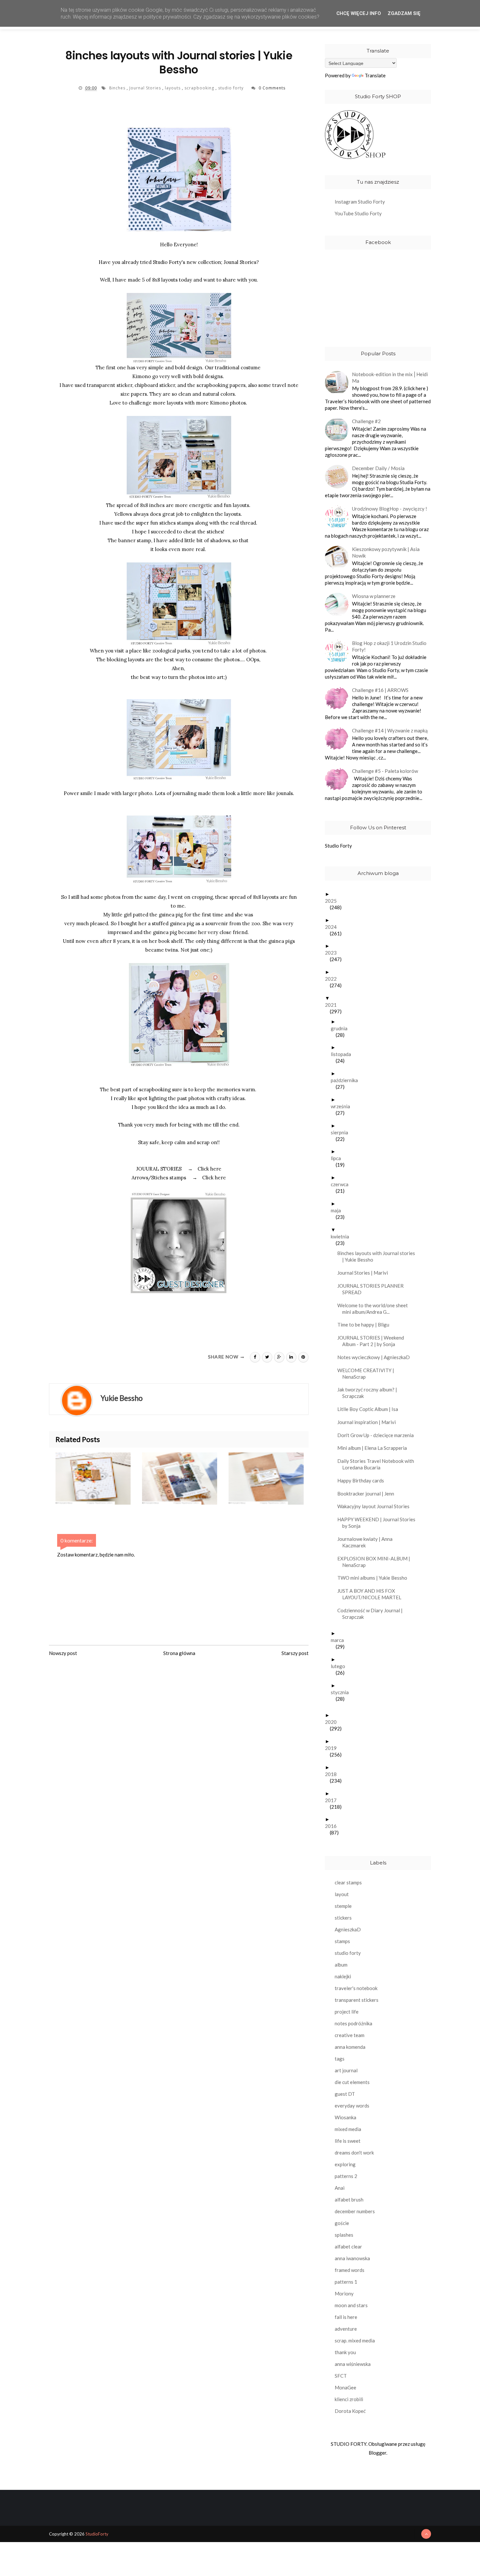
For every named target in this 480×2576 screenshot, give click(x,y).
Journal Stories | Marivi (365, 1273)
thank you (345, 2352)
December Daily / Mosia (378, 468)
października (347, 1080)
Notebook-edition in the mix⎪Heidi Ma (390, 377)
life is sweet (348, 2141)
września (343, 1106)
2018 (333, 1774)
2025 (333, 901)
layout (342, 1894)
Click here (209, 1169)
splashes (344, 2235)
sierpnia (342, 1132)
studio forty (232, 88)
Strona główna (179, 1653)
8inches (118, 88)
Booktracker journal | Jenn (368, 1494)
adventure (346, 2329)
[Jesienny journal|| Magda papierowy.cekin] (272, 1479)
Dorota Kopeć (350, 2411)
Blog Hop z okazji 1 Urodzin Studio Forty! (389, 646)
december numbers (355, 2211)
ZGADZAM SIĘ (404, 13)
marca (340, 1640)
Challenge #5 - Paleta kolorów (385, 771)
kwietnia (342, 1236)
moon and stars (351, 2305)
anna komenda (350, 2047)
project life (347, 2012)
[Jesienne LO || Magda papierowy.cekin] (99, 1479)
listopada (343, 1054)
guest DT (345, 2094)
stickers (343, 1918)
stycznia (342, 1692)
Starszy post (295, 1653)
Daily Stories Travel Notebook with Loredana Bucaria (378, 1464)
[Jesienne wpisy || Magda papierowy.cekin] (185, 1479)
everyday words (352, 2106)
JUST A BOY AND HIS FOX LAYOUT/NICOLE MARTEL (372, 1594)
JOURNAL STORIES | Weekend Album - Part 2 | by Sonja (373, 1341)
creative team (350, 2035)
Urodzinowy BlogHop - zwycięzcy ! (390, 509)
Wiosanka (345, 2117)
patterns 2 (346, 2176)
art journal (346, 2070)
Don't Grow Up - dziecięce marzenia (378, 1435)
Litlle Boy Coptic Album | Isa (370, 1409)
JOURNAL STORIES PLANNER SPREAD (373, 1289)
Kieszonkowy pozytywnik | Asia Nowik (386, 552)
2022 (333, 979)
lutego (340, 1666)
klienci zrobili (349, 2399)
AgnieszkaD (348, 1929)
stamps (342, 1941)
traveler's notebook (356, 1988)
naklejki (343, 1976)
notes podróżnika (353, 2023)
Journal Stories (146, 88)
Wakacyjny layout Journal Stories (376, 1506)
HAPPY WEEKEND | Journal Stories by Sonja (379, 1523)
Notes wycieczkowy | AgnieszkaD (376, 1357)
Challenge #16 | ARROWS (380, 690)
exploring (345, 2164)
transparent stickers (357, 2000)
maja (338, 1210)
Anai (340, 2188)
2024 (333, 927)
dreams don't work (354, 2153)
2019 (333, 1748)
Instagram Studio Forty (360, 202)
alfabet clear (348, 2246)
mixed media (348, 2129)
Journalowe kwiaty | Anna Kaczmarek (367, 1542)
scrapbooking (200, 88)
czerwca (342, 1184)
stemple (343, 1906)
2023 (333, 953)
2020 (333, 1722)
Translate (375, 75)
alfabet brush (349, 2200)
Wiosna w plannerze (374, 596)
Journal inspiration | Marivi (369, 1422)
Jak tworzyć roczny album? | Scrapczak (370, 1393)
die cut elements (352, 2082)
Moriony (344, 2293)
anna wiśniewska (353, 2364)
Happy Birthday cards (363, 1480)
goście (342, 2223)
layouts (173, 88)
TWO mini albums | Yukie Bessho (375, 1578)
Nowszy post (63, 1653)
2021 (333, 1005)
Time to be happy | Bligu (366, 1325)
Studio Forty (338, 846)
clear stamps (348, 1882)
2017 (333, 1800)
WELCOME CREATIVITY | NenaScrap (368, 1373)
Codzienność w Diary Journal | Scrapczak (372, 1614)
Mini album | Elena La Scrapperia (375, 1448)
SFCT (341, 2376)
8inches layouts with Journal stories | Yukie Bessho (379, 1256)
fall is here (346, 2317)
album (341, 1965)
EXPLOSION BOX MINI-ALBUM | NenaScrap (376, 1562)
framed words (350, 2270)
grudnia (342, 1028)
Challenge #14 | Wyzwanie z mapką (390, 730)
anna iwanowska (352, 2258)
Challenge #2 (366, 421)
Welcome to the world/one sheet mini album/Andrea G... (375, 1309)
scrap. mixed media (355, 2340)
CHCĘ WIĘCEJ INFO (359, 13)
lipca (338, 1158)
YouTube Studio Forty (358, 213)
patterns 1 (346, 2282)
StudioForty (97, 2534)
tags (340, 2059)
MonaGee (345, 2387)
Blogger (377, 2453)
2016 (333, 1826)
